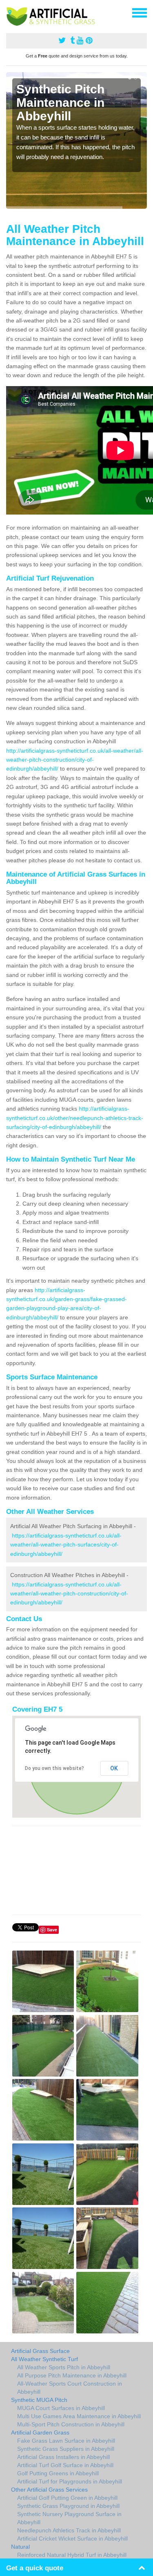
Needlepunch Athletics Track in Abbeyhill (69, 2530)
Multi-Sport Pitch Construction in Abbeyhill (71, 2424)
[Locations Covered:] (10, 12)
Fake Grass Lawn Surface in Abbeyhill (66, 2441)
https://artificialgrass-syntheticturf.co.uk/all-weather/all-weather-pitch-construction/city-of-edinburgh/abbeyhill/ (69, 1594)
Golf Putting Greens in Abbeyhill (58, 2473)
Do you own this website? (54, 1768)
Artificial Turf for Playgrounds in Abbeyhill (70, 2481)
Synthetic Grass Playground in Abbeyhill (68, 2506)
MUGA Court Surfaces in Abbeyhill (61, 2408)
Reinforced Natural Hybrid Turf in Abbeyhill (72, 2555)
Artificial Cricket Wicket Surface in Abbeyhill (72, 2538)
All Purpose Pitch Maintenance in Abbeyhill (72, 2375)
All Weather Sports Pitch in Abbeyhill (64, 2367)
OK (114, 1768)
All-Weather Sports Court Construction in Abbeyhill (70, 2388)
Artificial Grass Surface (40, 2351)
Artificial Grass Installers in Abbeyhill (63, 2457)
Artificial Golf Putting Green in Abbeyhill (67, 2498)
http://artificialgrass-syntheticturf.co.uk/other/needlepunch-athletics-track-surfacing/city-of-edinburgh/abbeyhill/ (75, 1118)
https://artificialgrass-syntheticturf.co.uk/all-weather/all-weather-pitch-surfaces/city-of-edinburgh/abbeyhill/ (66, 1545)
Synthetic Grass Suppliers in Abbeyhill (66, 2449)
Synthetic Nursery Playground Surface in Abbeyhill (69, 2518)
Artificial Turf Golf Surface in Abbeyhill (65, 2465)
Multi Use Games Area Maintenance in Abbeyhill (79, 2416)
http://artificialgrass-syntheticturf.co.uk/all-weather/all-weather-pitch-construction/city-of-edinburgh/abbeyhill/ (75, 760)
